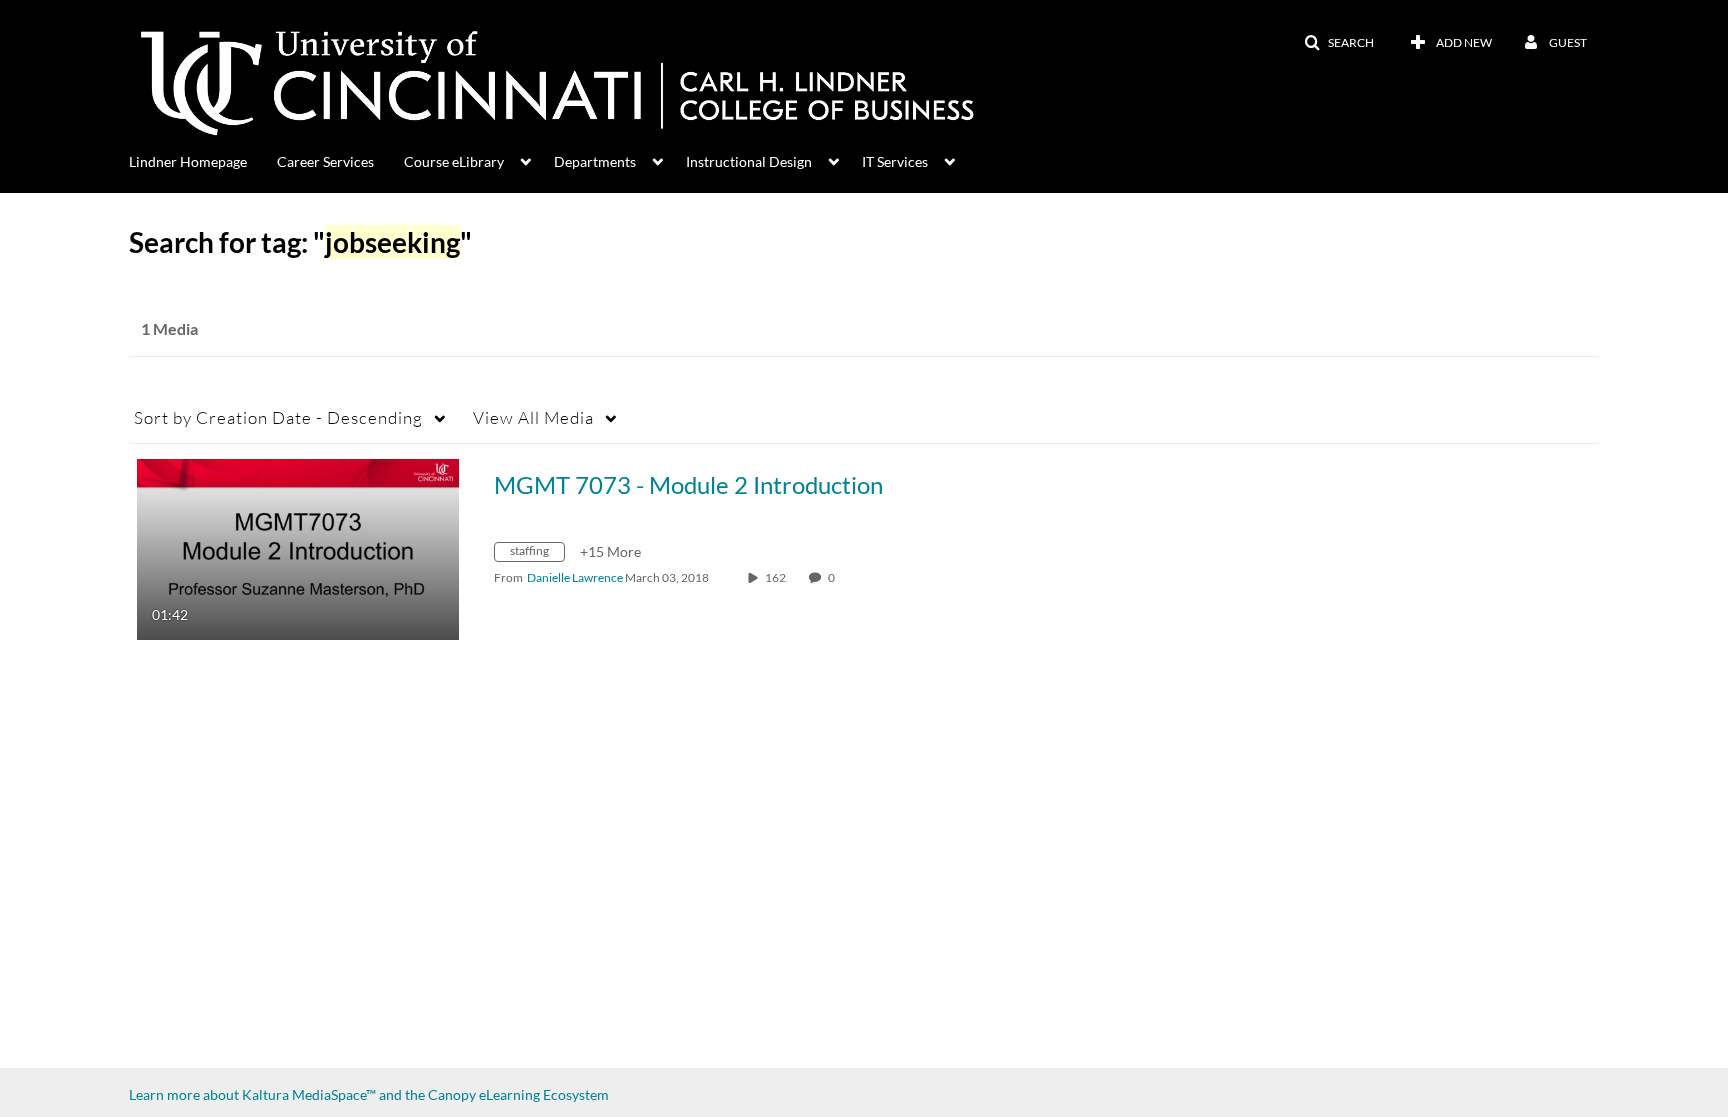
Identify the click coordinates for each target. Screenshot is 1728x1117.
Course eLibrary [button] (454, 161)
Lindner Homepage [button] (188, 161)
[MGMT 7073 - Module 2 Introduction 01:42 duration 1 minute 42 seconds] (298, 547)
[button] (1339, 43)
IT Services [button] (895, 161)
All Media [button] (533, 417)
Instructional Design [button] (749, 161)
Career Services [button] (325, 161)
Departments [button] (595, 161)
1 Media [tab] (169, 328)
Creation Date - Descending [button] (278, 417)
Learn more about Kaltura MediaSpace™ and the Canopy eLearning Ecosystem (369, 1094)
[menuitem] (203, 160)
